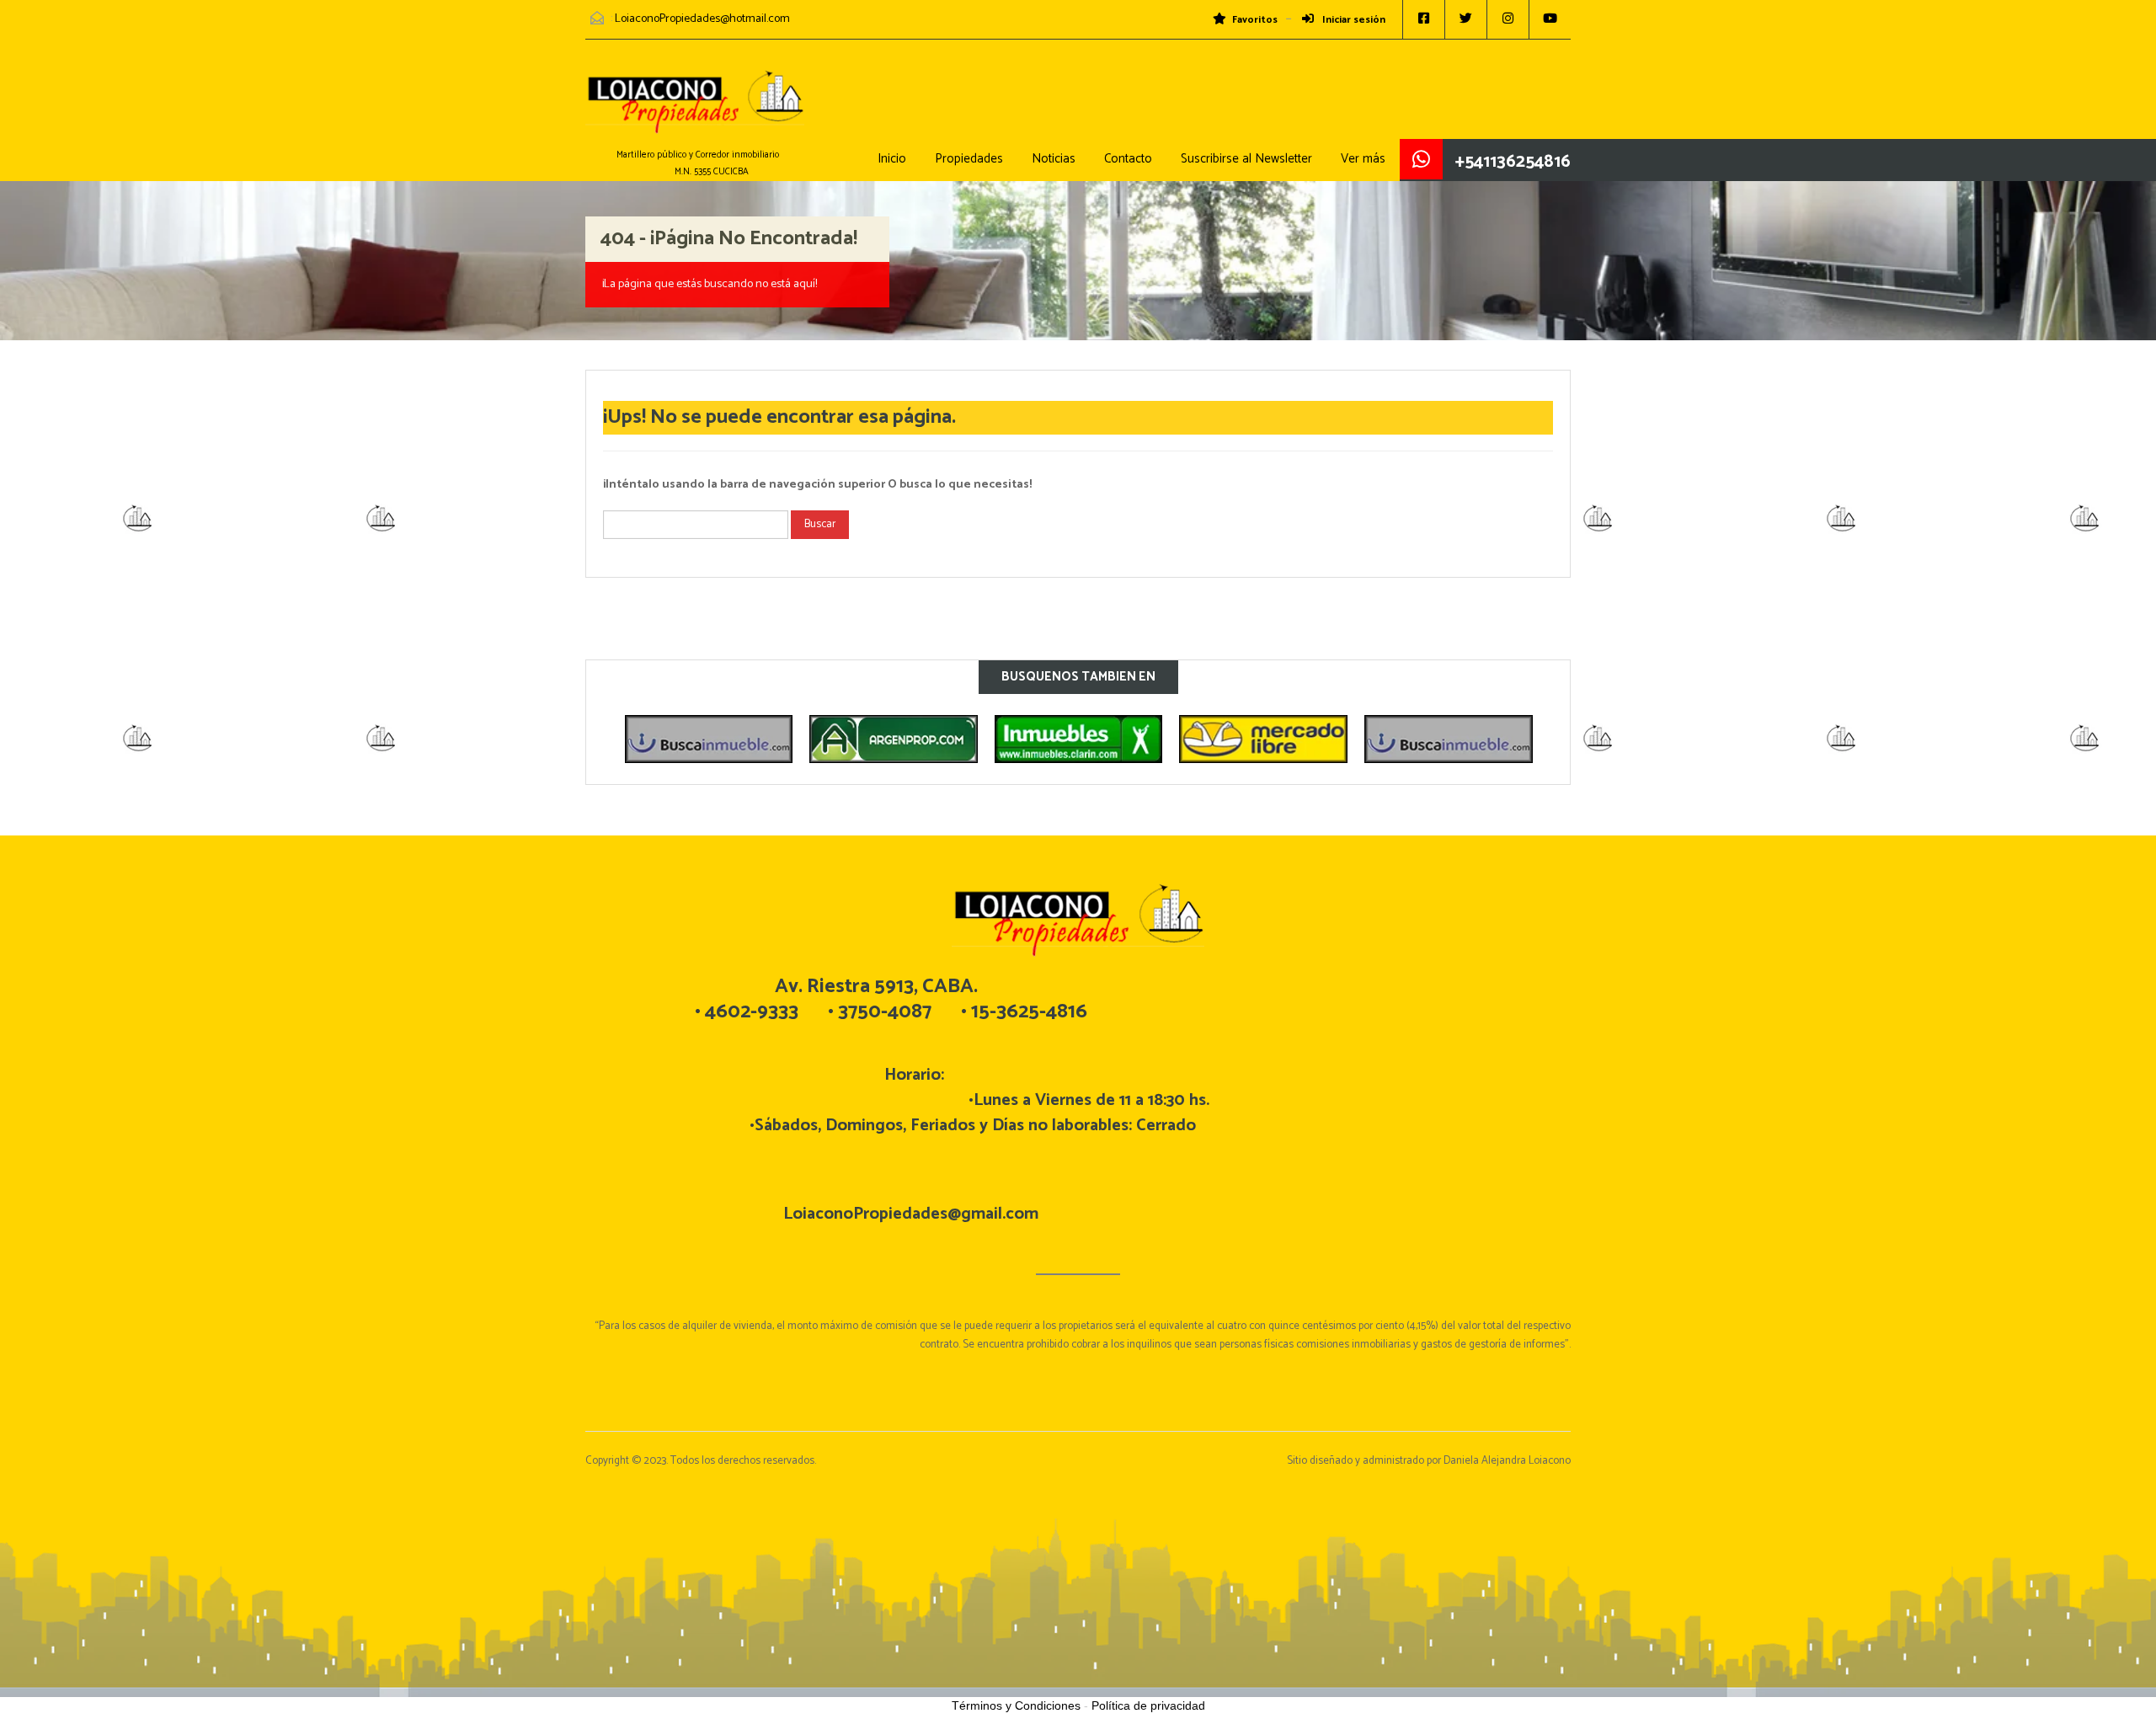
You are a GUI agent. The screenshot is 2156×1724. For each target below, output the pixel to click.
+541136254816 (1513, 162)
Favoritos (1255, 20)
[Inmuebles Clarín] (894, 739)
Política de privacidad (1148, 1705)
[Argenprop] (708, 739)
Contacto (1128, 159)
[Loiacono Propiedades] (695, 110)
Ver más (1363, 159)
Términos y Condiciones (1016, 1705)
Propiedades (969, 159)
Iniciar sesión (1353, 20)
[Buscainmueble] (1263, 739)
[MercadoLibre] (1078, 739)
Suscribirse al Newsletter (1246, 159)
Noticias (1054, 159)
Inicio (892, 159)
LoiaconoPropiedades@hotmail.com (702, 19)
